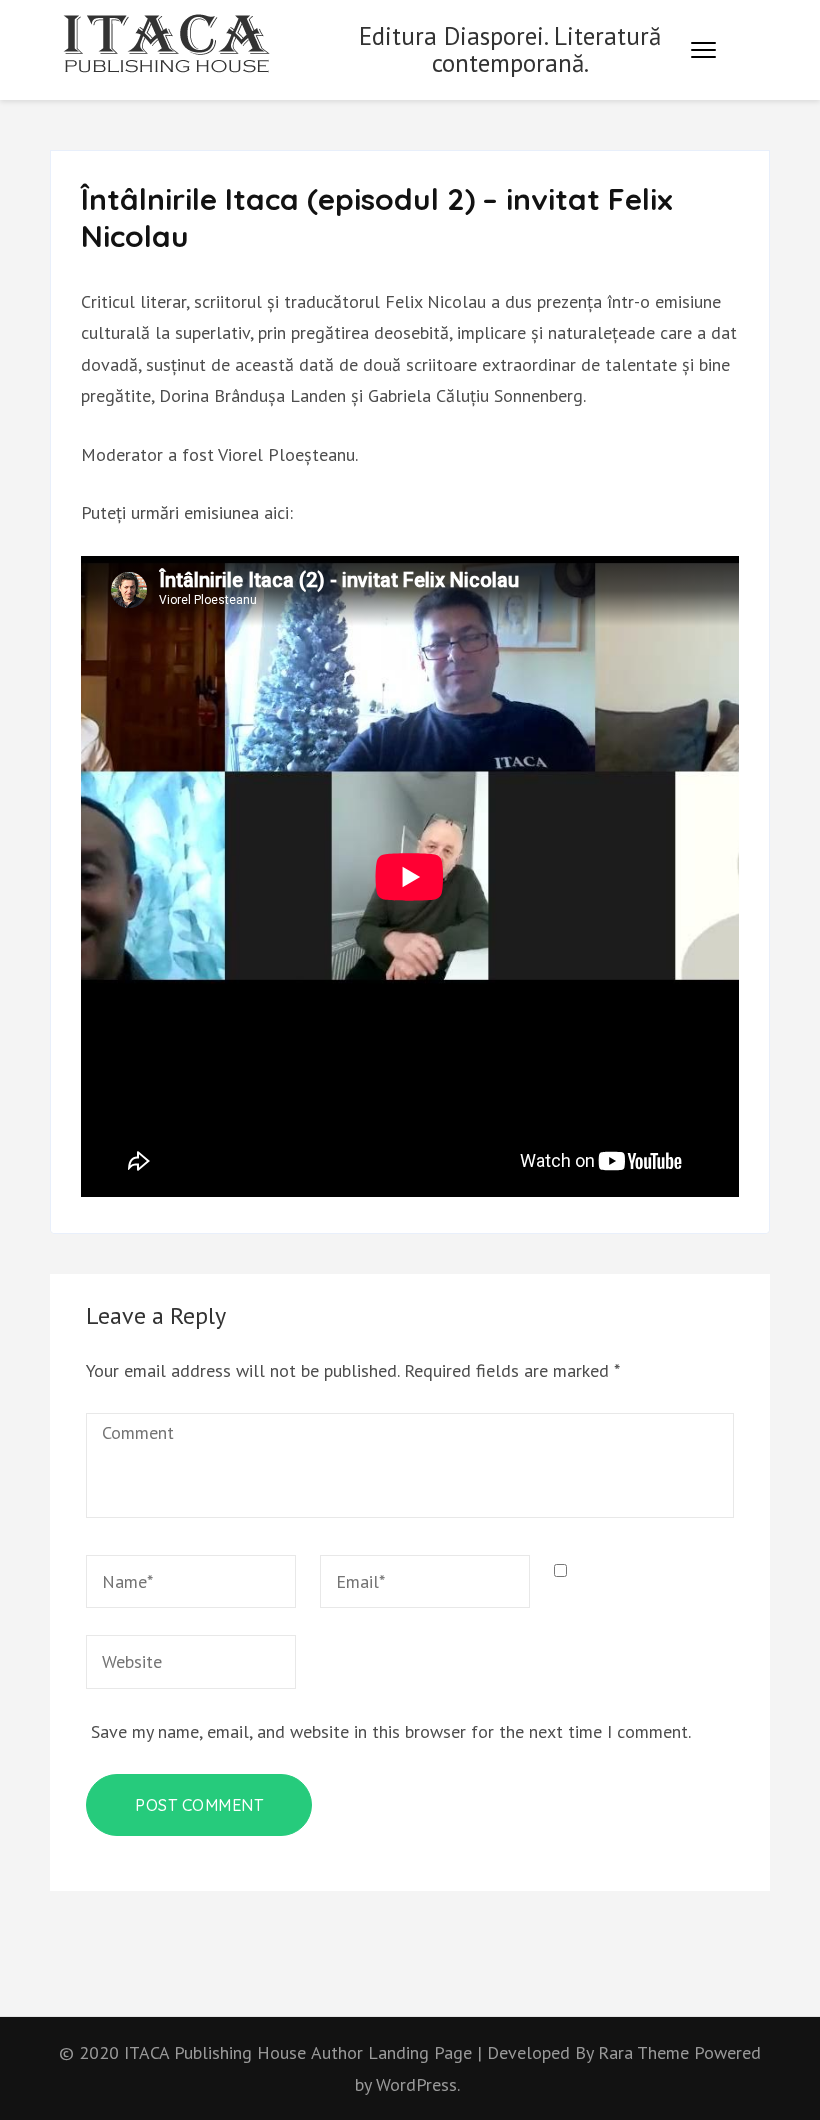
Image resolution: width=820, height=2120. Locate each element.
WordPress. (418, 2084)
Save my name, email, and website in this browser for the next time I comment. (391, 1731)
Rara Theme (646, 2052)
